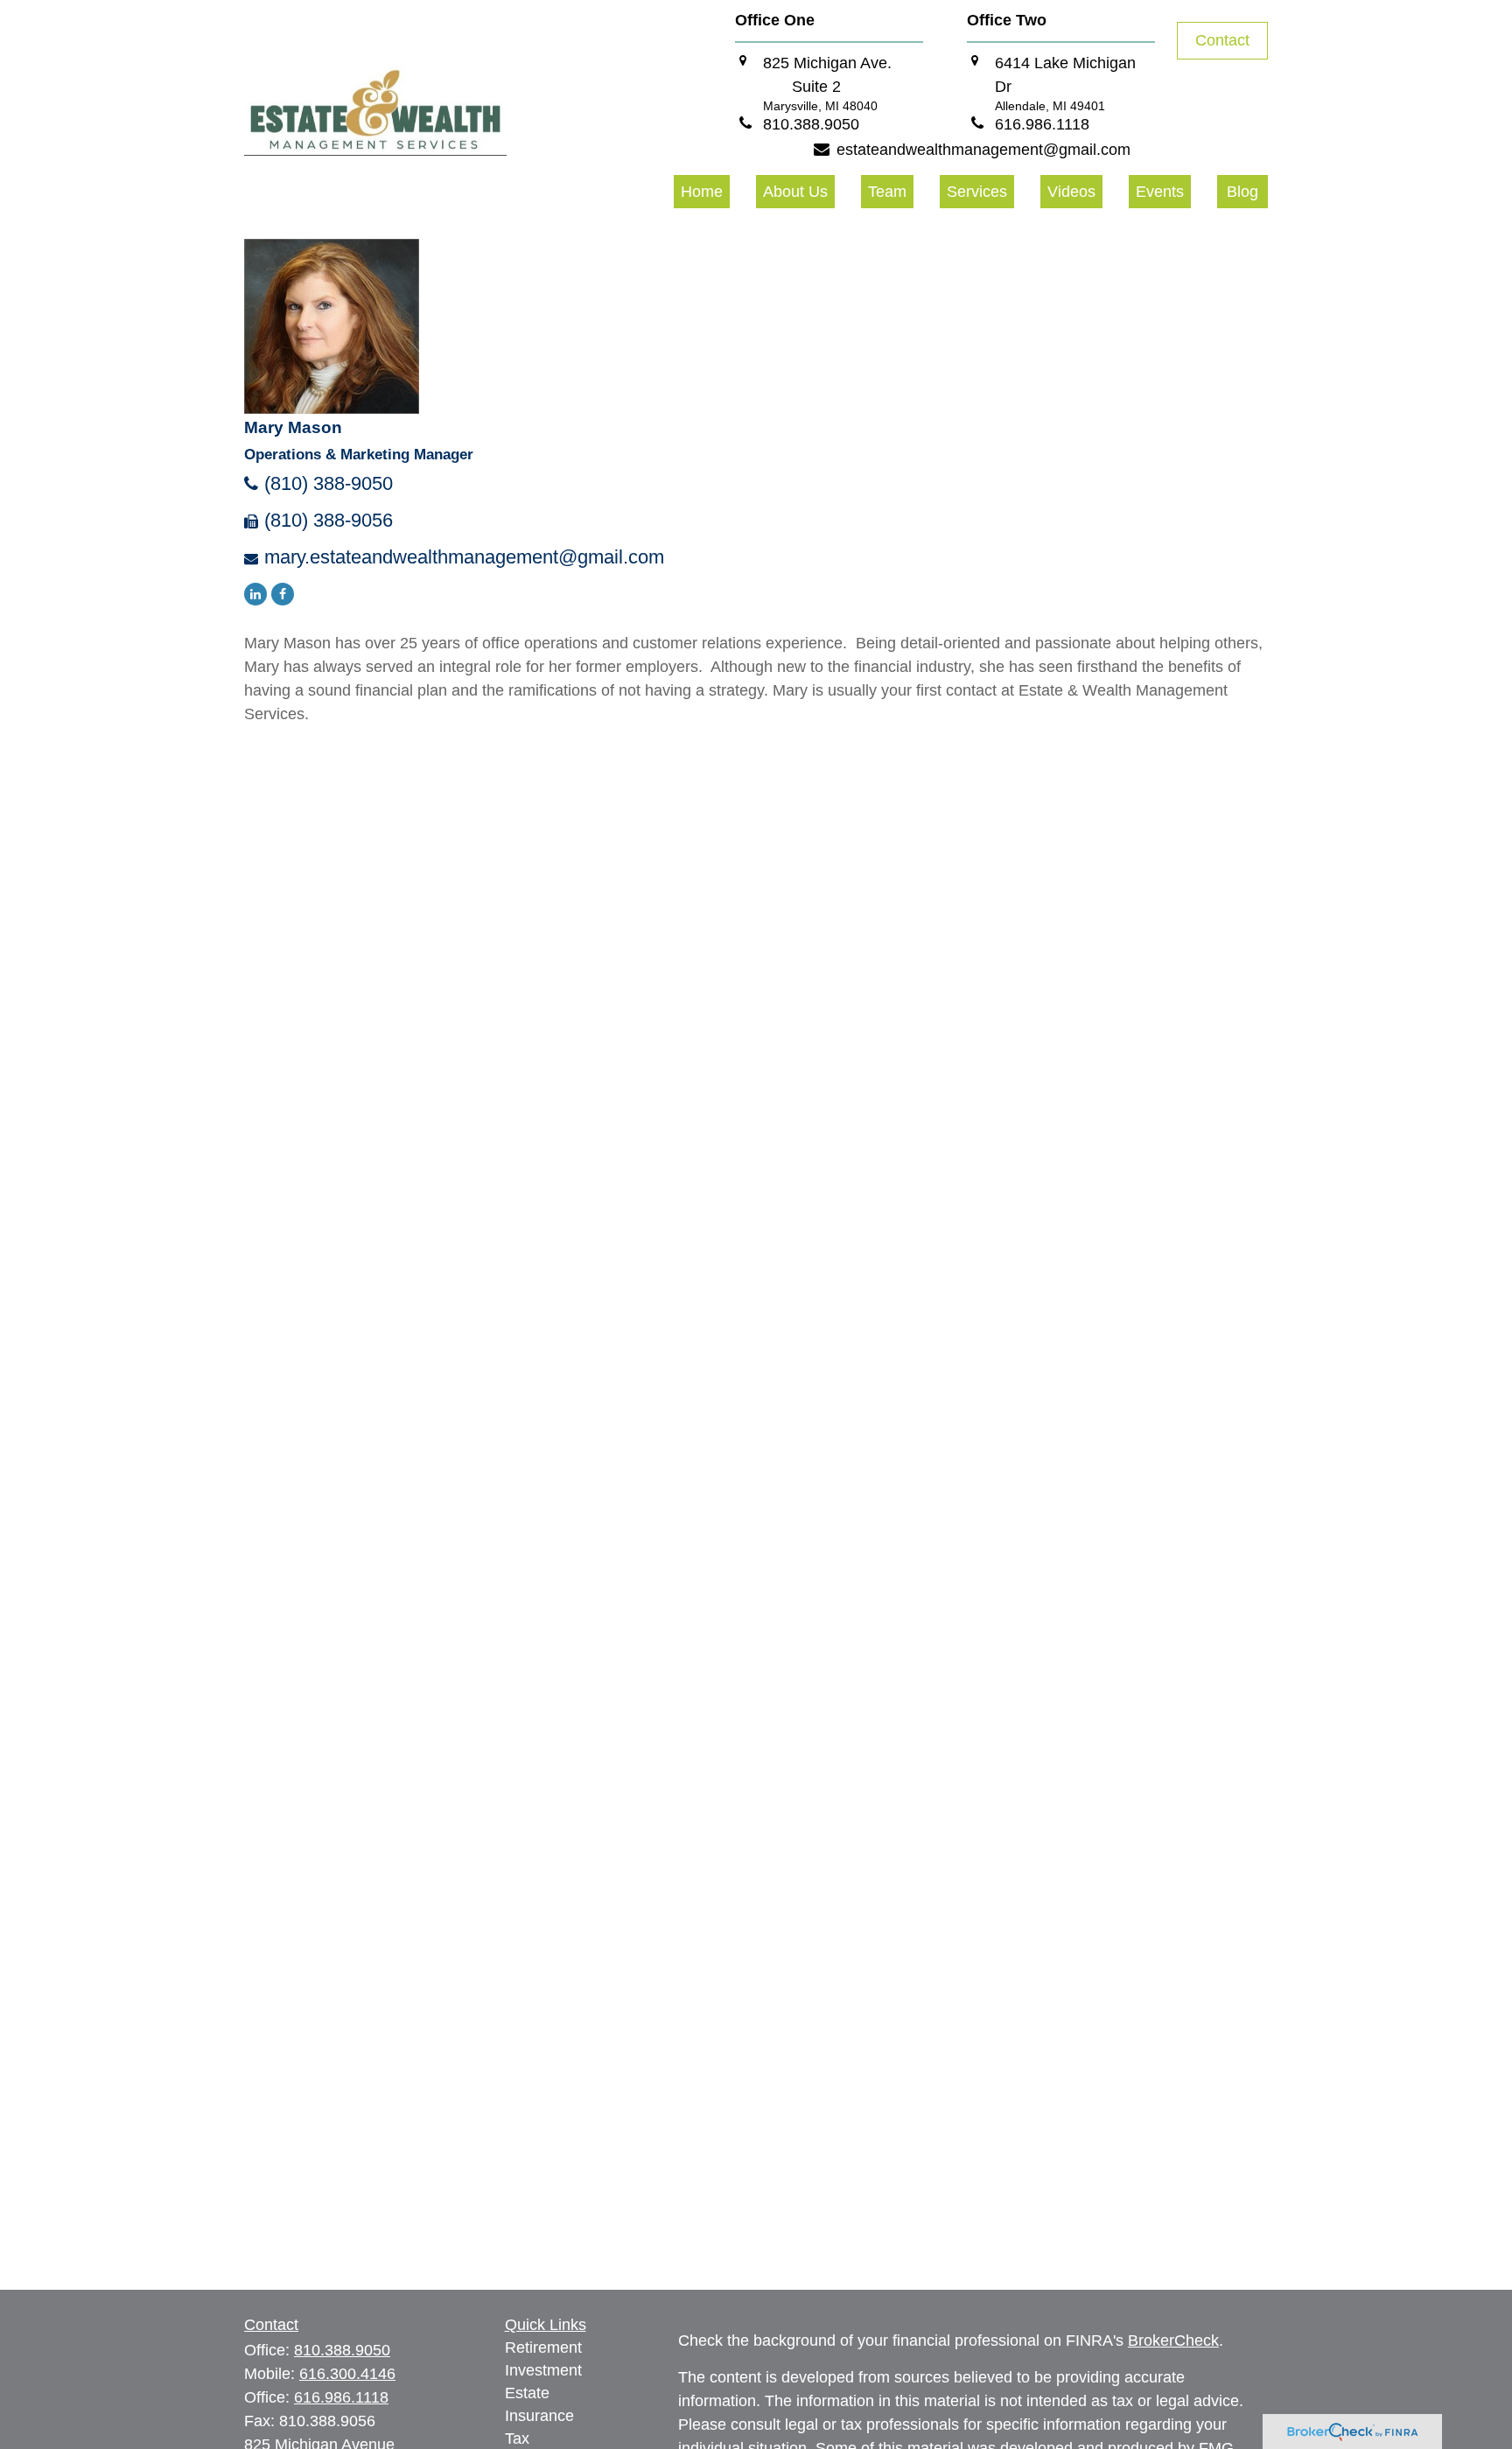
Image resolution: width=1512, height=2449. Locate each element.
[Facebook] (283, 594)
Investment (543, 2370)
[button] (702, 192)
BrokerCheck (1173, 2341)
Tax (517, 2439)
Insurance (539, 2416)
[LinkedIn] (255, 594)
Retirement (543, 2348)
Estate (527, 2393)
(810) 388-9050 (329, 483)
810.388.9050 (342, 2350)
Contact (1222, 40)
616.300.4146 (347, 2374)
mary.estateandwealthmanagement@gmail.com (464, 557)
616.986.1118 (341, 2397)
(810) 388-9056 (329, 520)
